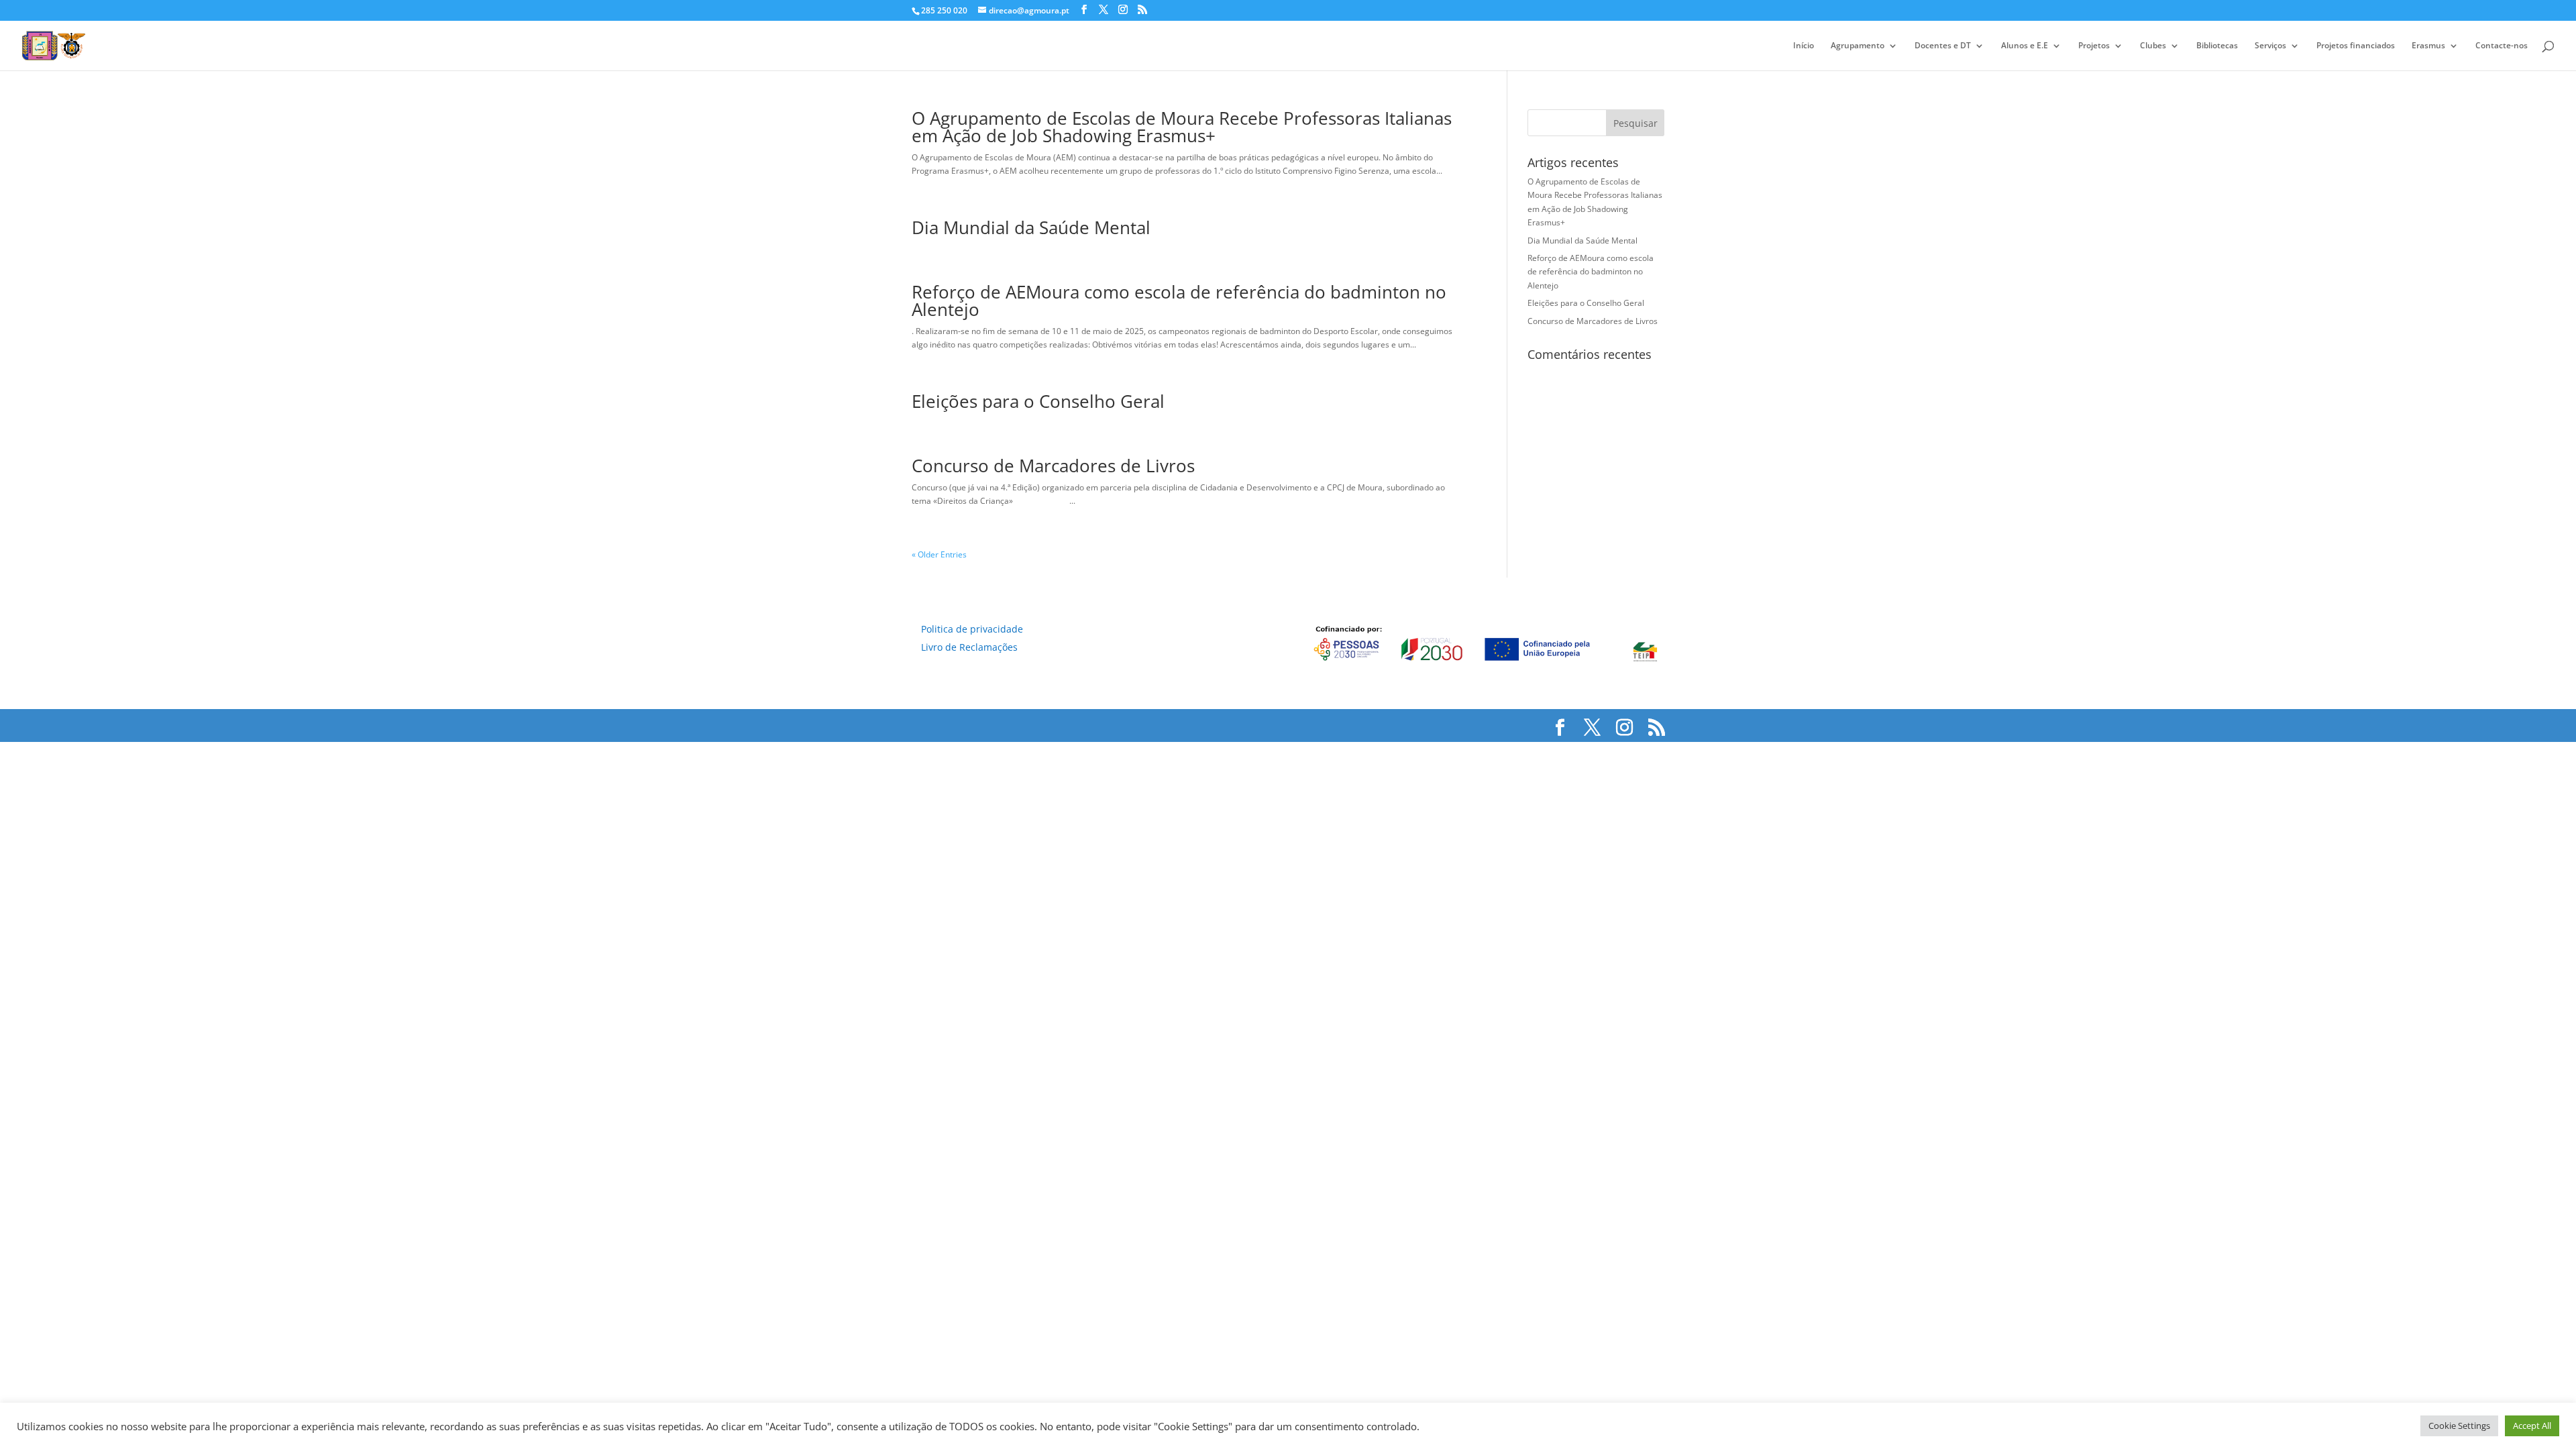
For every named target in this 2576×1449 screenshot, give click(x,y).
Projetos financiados (2356, 46)
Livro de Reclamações (969, 647)
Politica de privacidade (972, 629)
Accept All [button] (2532, 1426)
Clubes (2153, 46)
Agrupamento (1858, 46)
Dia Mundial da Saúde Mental (1031, 227)
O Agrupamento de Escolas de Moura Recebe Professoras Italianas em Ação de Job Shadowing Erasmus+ (1182, 127)
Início (1804, 46)
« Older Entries (939, 554)
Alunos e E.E (2025, 46)
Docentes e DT (1943, 46)
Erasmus (2428, 46)
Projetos (2094, 46)
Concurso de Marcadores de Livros (1053, 466)
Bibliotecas (2217, 46)
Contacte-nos (2502, 46)
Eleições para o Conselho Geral (1038, 401)
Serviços (2270, 46)
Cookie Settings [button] (2459, 1426)
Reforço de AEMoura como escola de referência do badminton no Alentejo (1179, 301)
